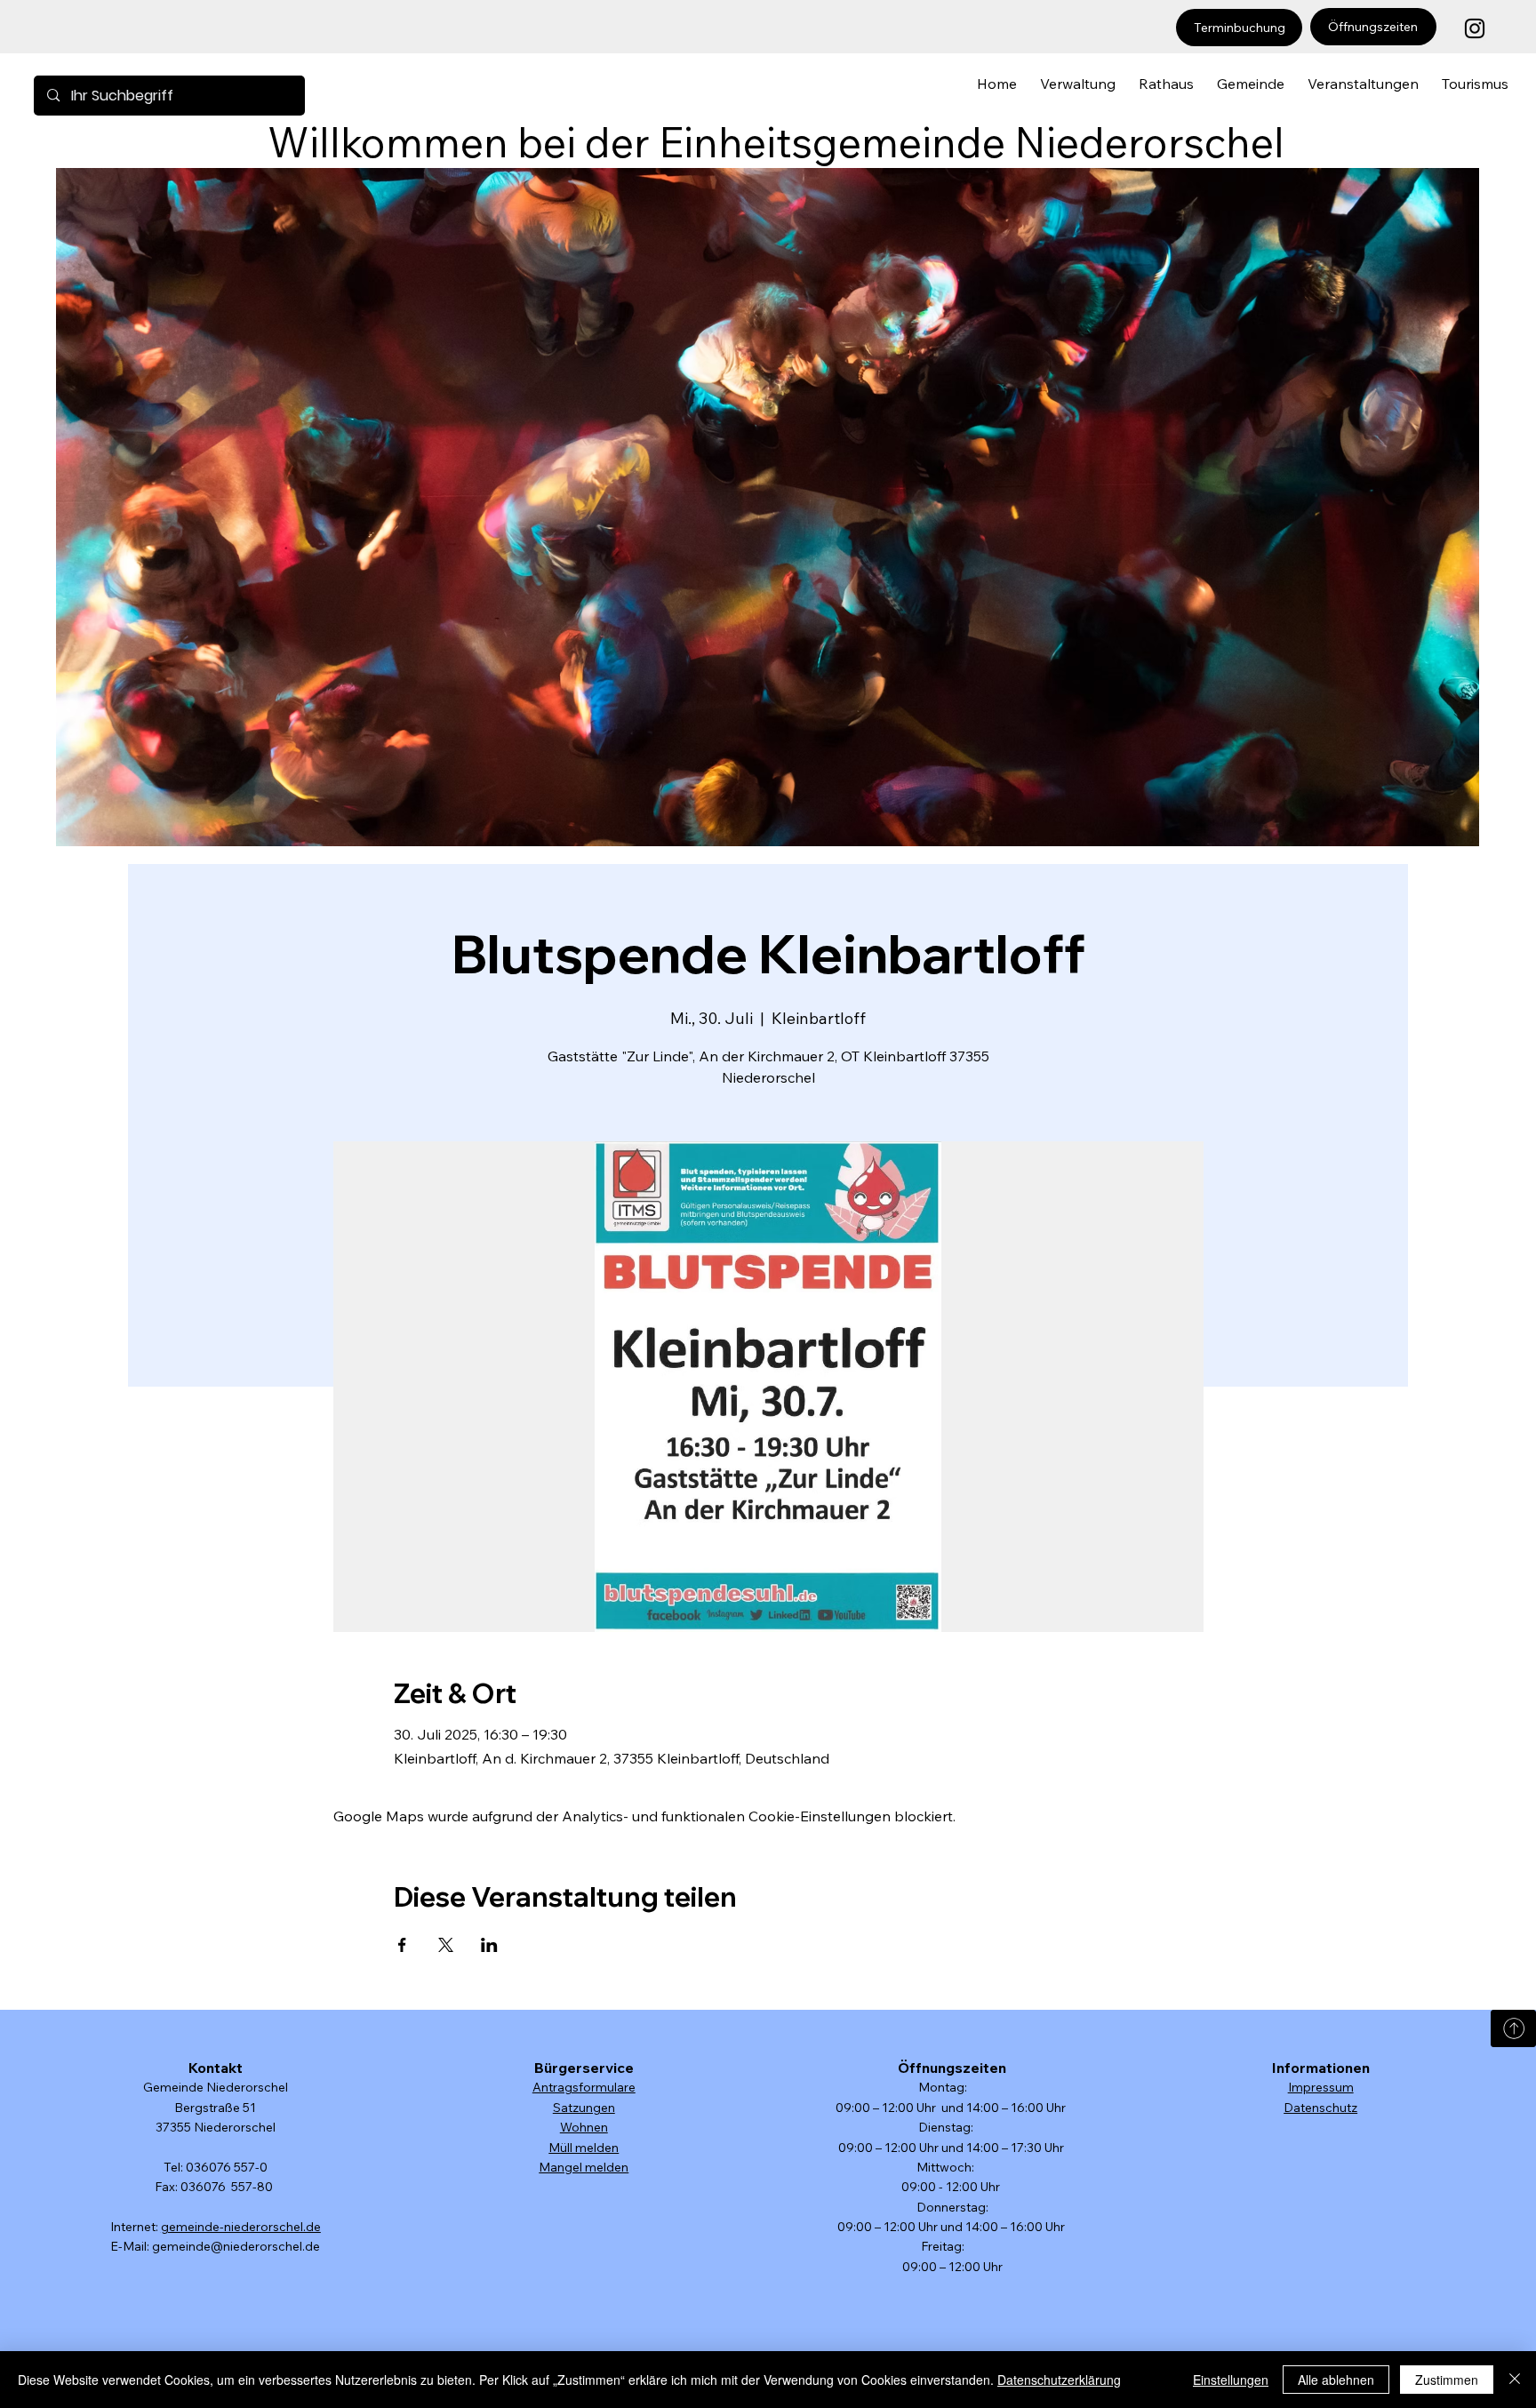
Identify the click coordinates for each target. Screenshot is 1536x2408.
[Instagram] (1475, 28)
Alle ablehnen (1336, 2380)
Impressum (1321, 2087)
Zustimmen (1447, 2380)
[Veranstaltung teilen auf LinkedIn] (489, 1945)
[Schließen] (1515, 2380)
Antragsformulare (584, 2087)
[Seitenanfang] (1513, 2028)
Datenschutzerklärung (1059, 2380)
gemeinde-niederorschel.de (241, 2227)
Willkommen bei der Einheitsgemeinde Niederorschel (776, 142)
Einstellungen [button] (1231, 2380)
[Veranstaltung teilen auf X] (446, 1945)
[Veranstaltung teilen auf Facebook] (402, 1945)
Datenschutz (1320, 2108)
